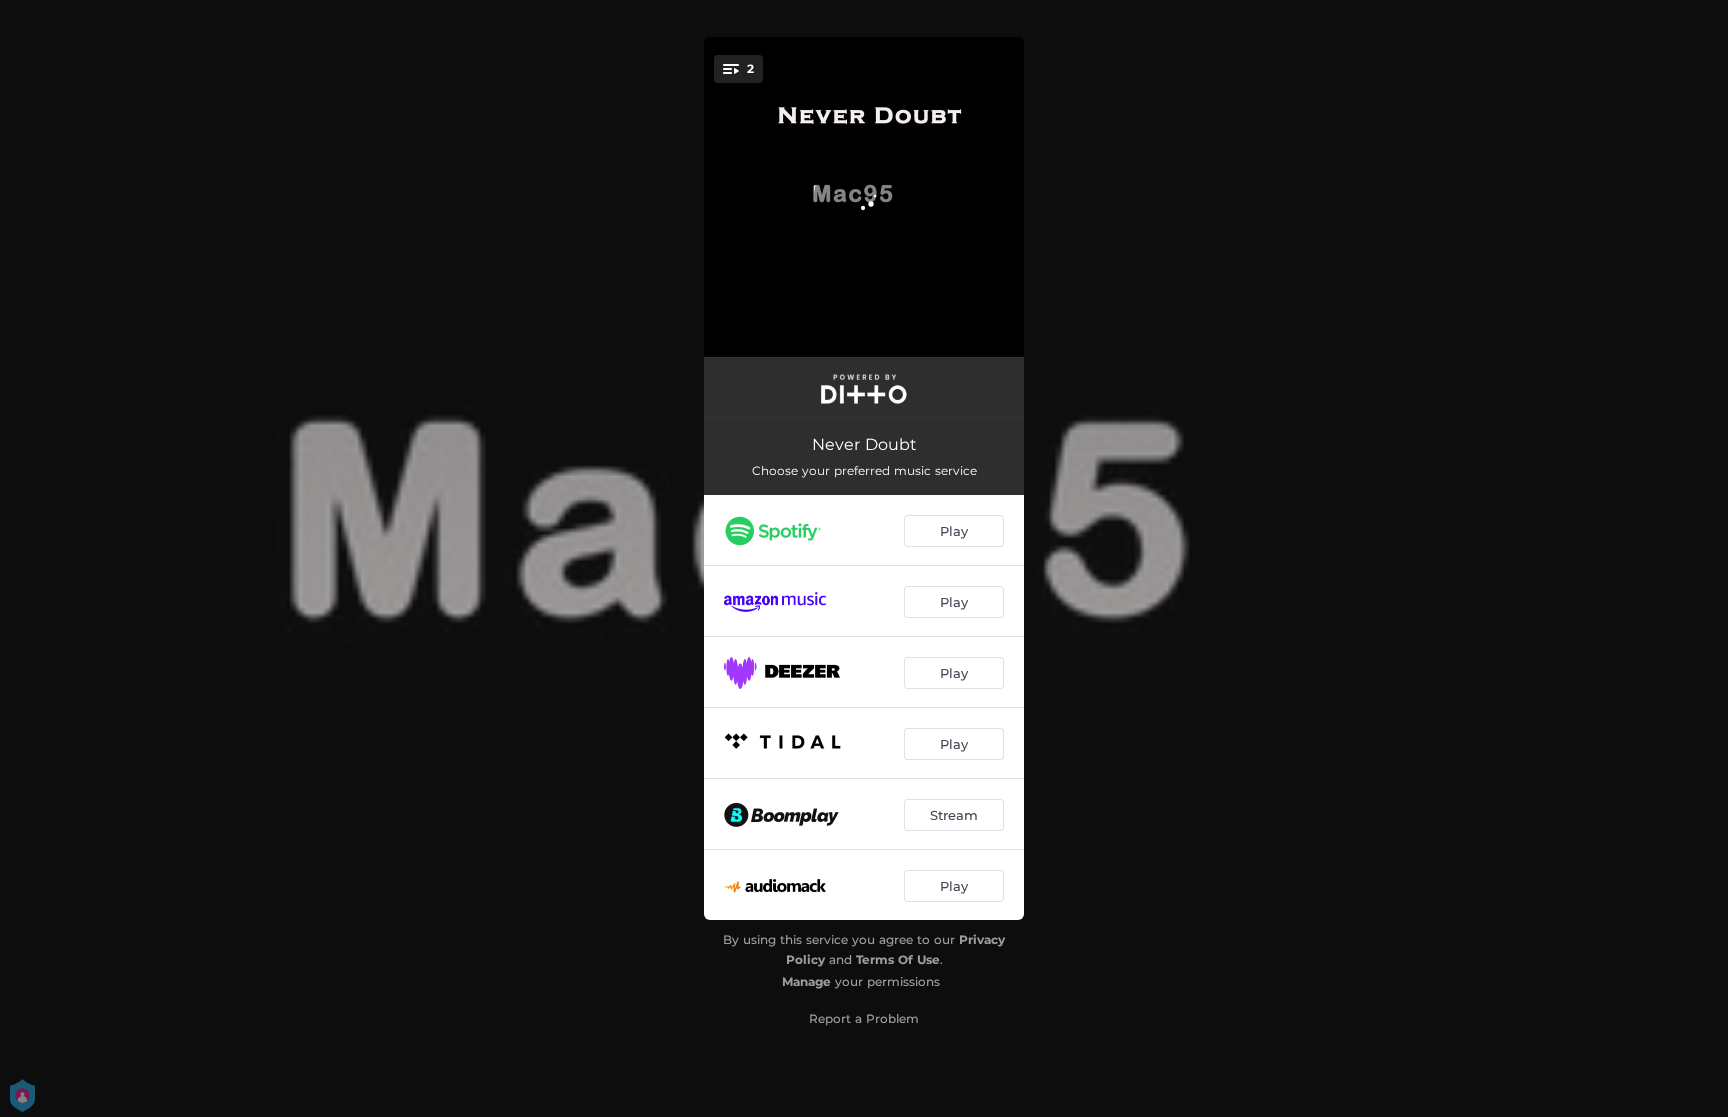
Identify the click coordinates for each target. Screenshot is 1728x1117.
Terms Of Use (898, 959)
